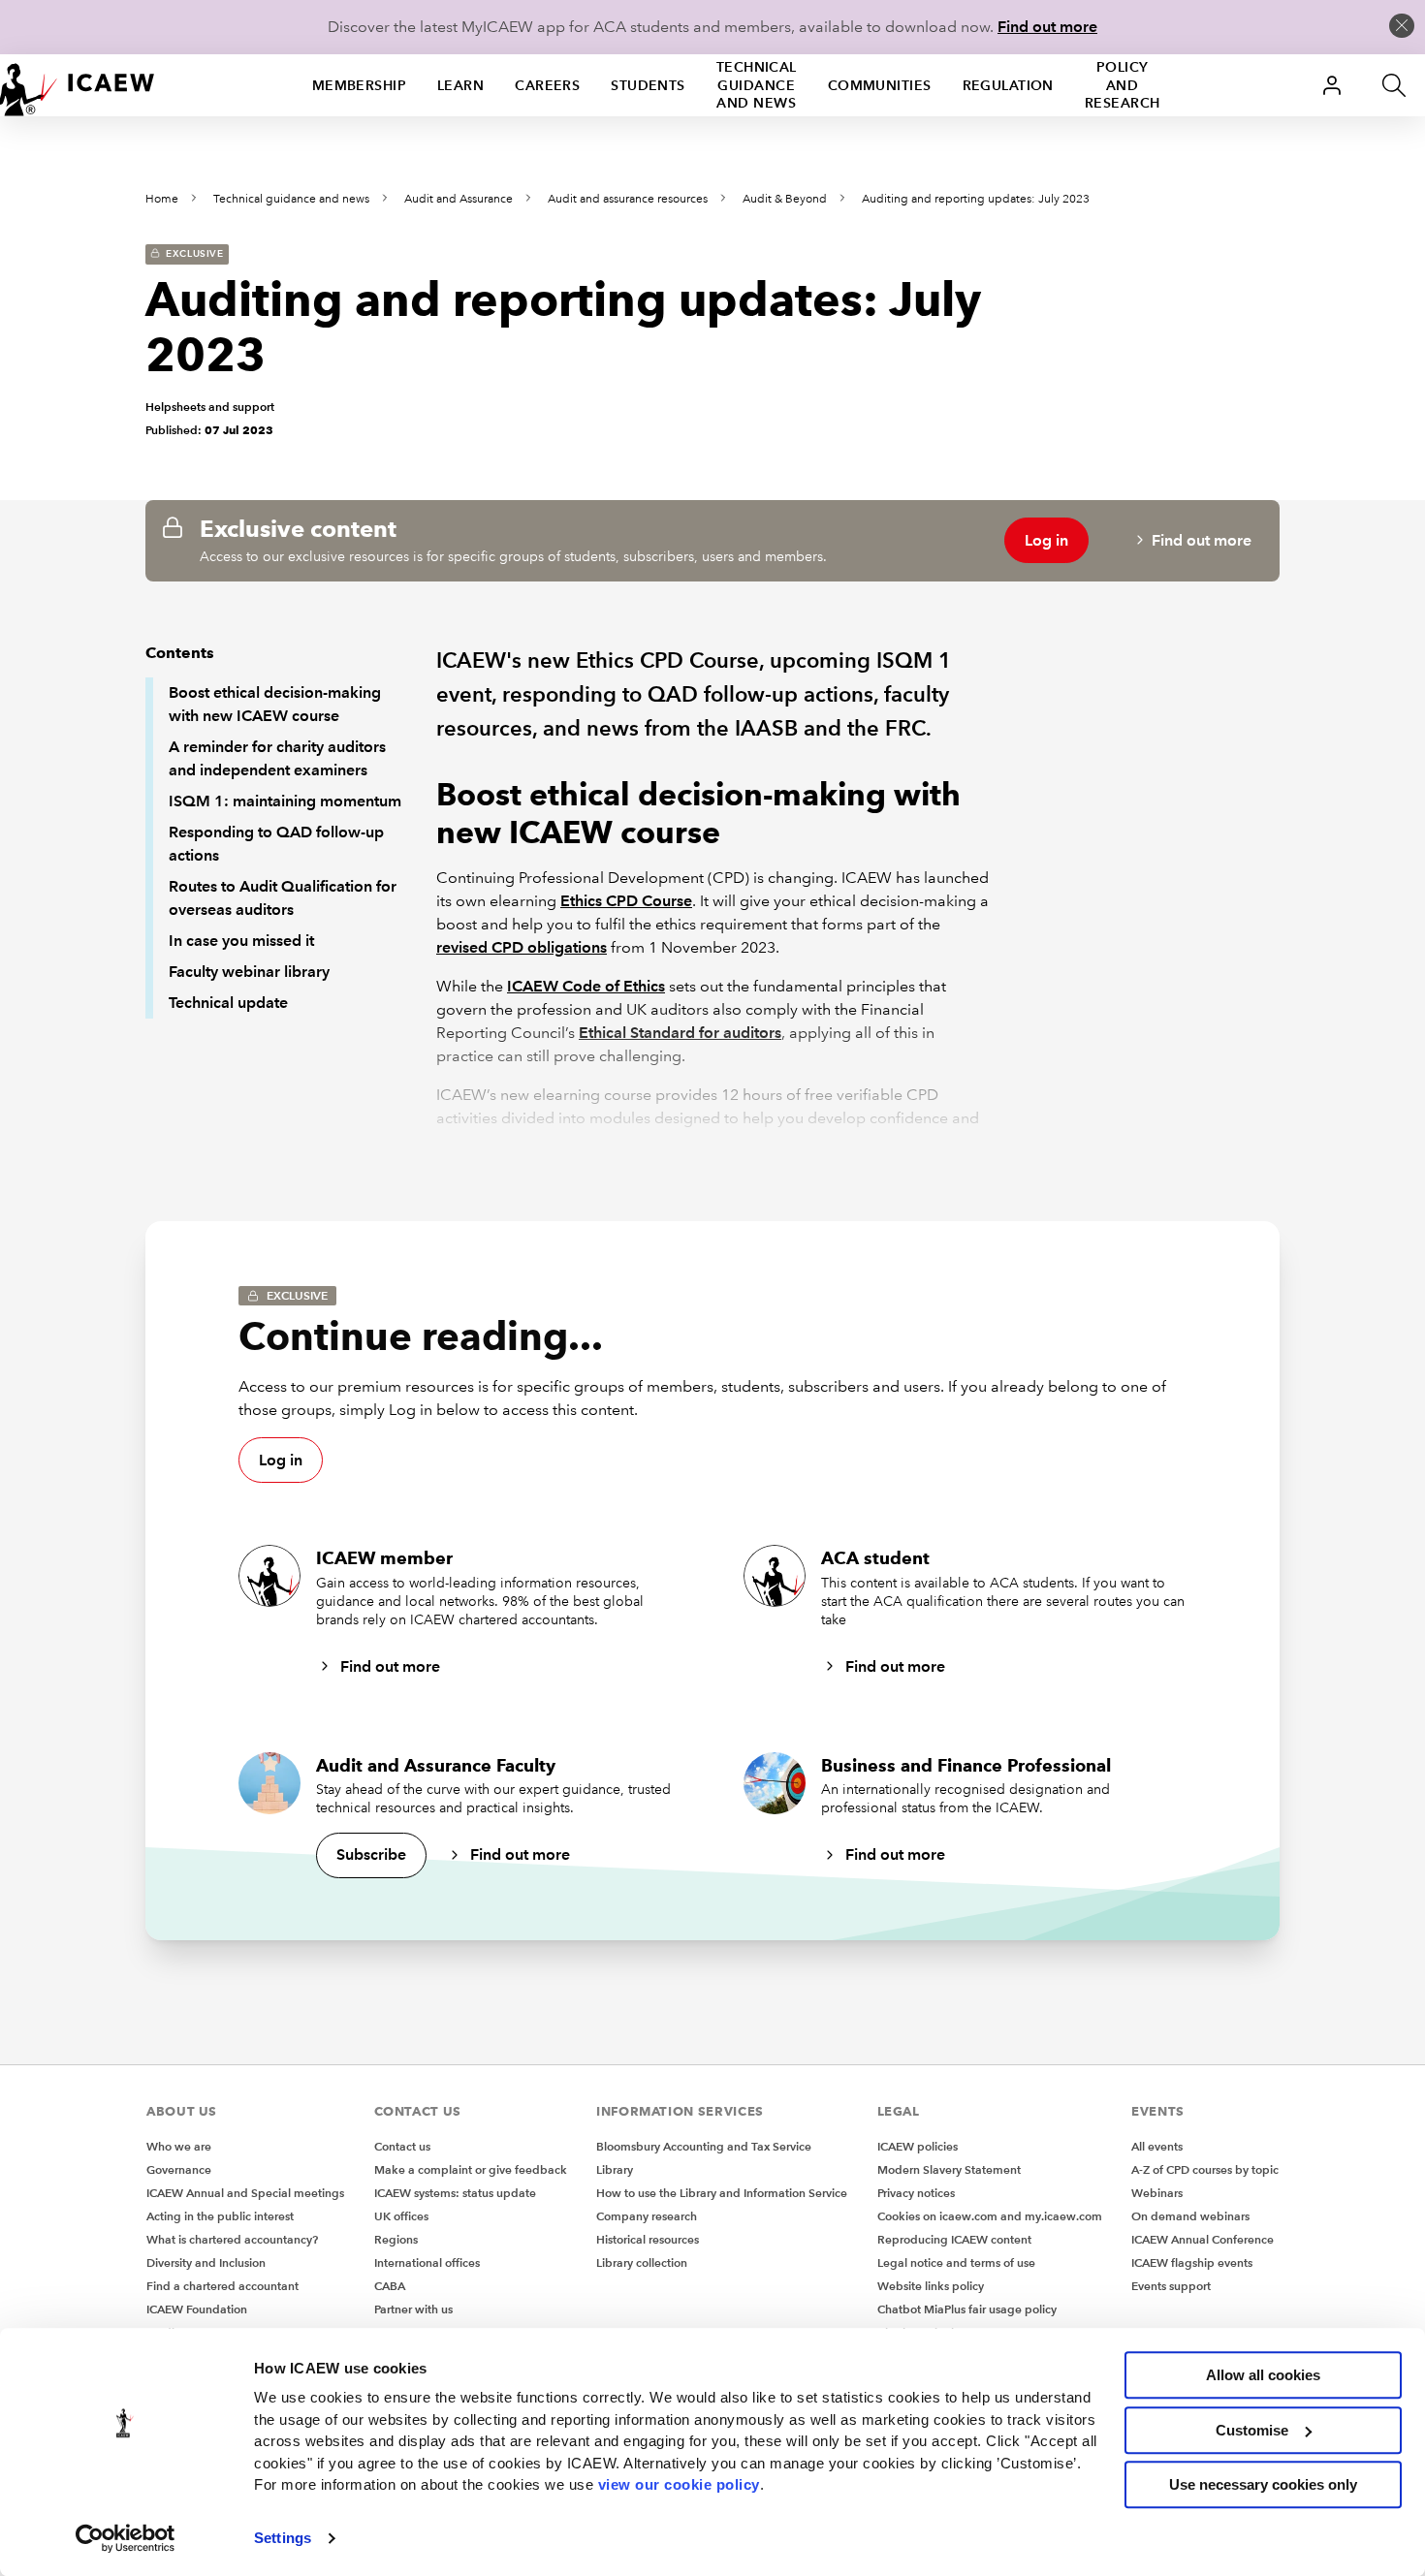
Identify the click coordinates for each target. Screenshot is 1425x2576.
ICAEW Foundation (197, 2309)
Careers (547, 85)
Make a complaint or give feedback (471, 2169)
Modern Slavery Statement (949, 2169)
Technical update (228, 1003)
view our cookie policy (679, 2484)
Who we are (179, 2146)
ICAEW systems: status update (455, 2193)
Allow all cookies (1263, 2375)
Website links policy (931, 2286)
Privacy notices (916, 2193)
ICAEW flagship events (1192, 2262)
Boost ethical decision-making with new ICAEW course (275, 704)
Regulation (1008, 85)
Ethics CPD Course (626, 901)
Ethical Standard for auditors (680, 1033)
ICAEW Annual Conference (1203, 2239)
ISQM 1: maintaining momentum (285, 801)
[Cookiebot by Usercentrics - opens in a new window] (126, 2538)
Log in (1046, 540)
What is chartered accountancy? (232, 2239)
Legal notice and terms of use (956, 2262)
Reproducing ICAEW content (954, 2239)
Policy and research (1123, 85)
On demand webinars (1190, 2216)
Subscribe (371, 1854)
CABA (390, 2286)
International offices (427, 2262)
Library (615, 2169)
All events (1157, 2146)
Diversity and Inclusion (206, 2262)
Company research (647, 2216)
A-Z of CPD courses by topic (1205, 2169)
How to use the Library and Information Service (722, 2193)
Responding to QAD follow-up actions (276, 844)
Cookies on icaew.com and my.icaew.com (990, 2216)
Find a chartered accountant (222, 2286)
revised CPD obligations (522, 947)
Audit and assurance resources (628, 199)
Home (162, 199)
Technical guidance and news (757, 85)
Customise (1252, 2430)
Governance (179, 2169)
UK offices (401, 2216)
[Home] (78, 85)
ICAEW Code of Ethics (586, 986)
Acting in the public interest (220, 2216)
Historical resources (648, 2239)
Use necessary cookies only (1263, 2484)
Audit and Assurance (459, 199)
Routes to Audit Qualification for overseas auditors (283, 898)
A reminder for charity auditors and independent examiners (277, 758)
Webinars (1157, 2193)
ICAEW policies (918, 2146)
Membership (359, 85)
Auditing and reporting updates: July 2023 (976, 199)
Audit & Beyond (785, 199)
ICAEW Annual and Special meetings (245, 2193)
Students (648, 85)
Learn (460, 85)
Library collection (642, 2262)
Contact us (402, 2146)
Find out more (1047, 27)
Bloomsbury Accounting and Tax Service (704, 2146)
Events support (1171, 2286)
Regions (396, 2239)
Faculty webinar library (249, 972)
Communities (880, 85)
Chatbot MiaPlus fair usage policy (967, 2309)
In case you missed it (241, 941)
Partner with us (413, 2309)
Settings (283, 2538)
